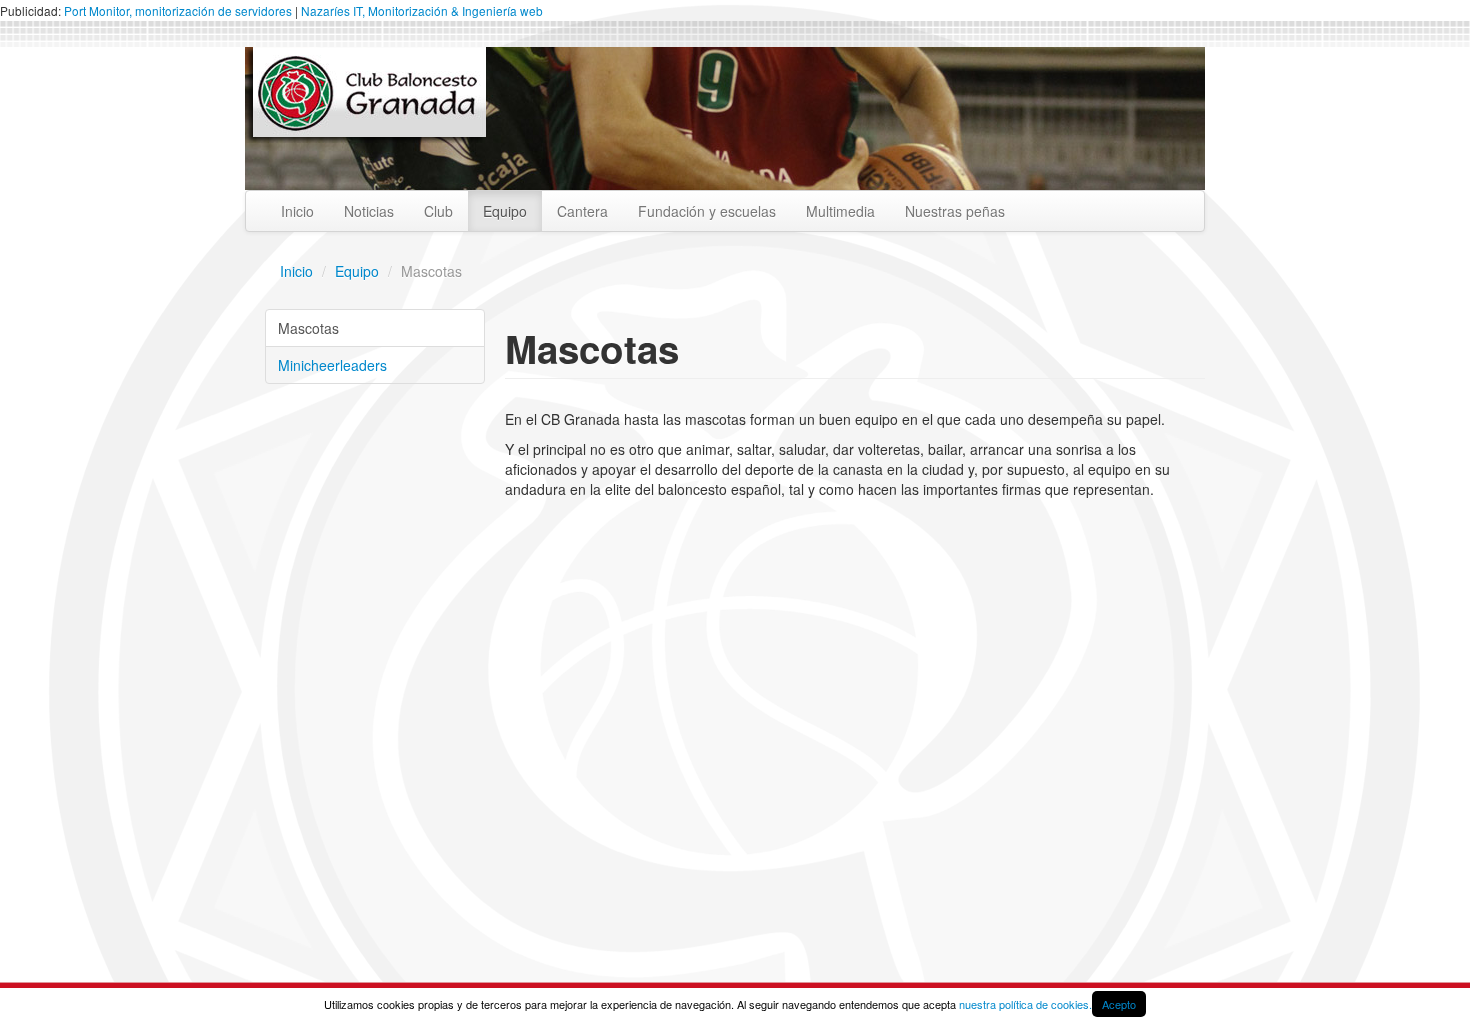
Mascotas (308, 328)
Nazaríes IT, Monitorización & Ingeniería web (422, 10)
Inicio (297, 211)
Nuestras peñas (955, 211)
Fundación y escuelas (707, 211)
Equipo (505, 211)
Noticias (369, 211)
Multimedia (840, 211)
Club (438, 211)
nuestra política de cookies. (1025, 1004)
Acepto (1119, 1004)
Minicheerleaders (332, 365)
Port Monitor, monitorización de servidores (178, 10)
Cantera (582, 211)
